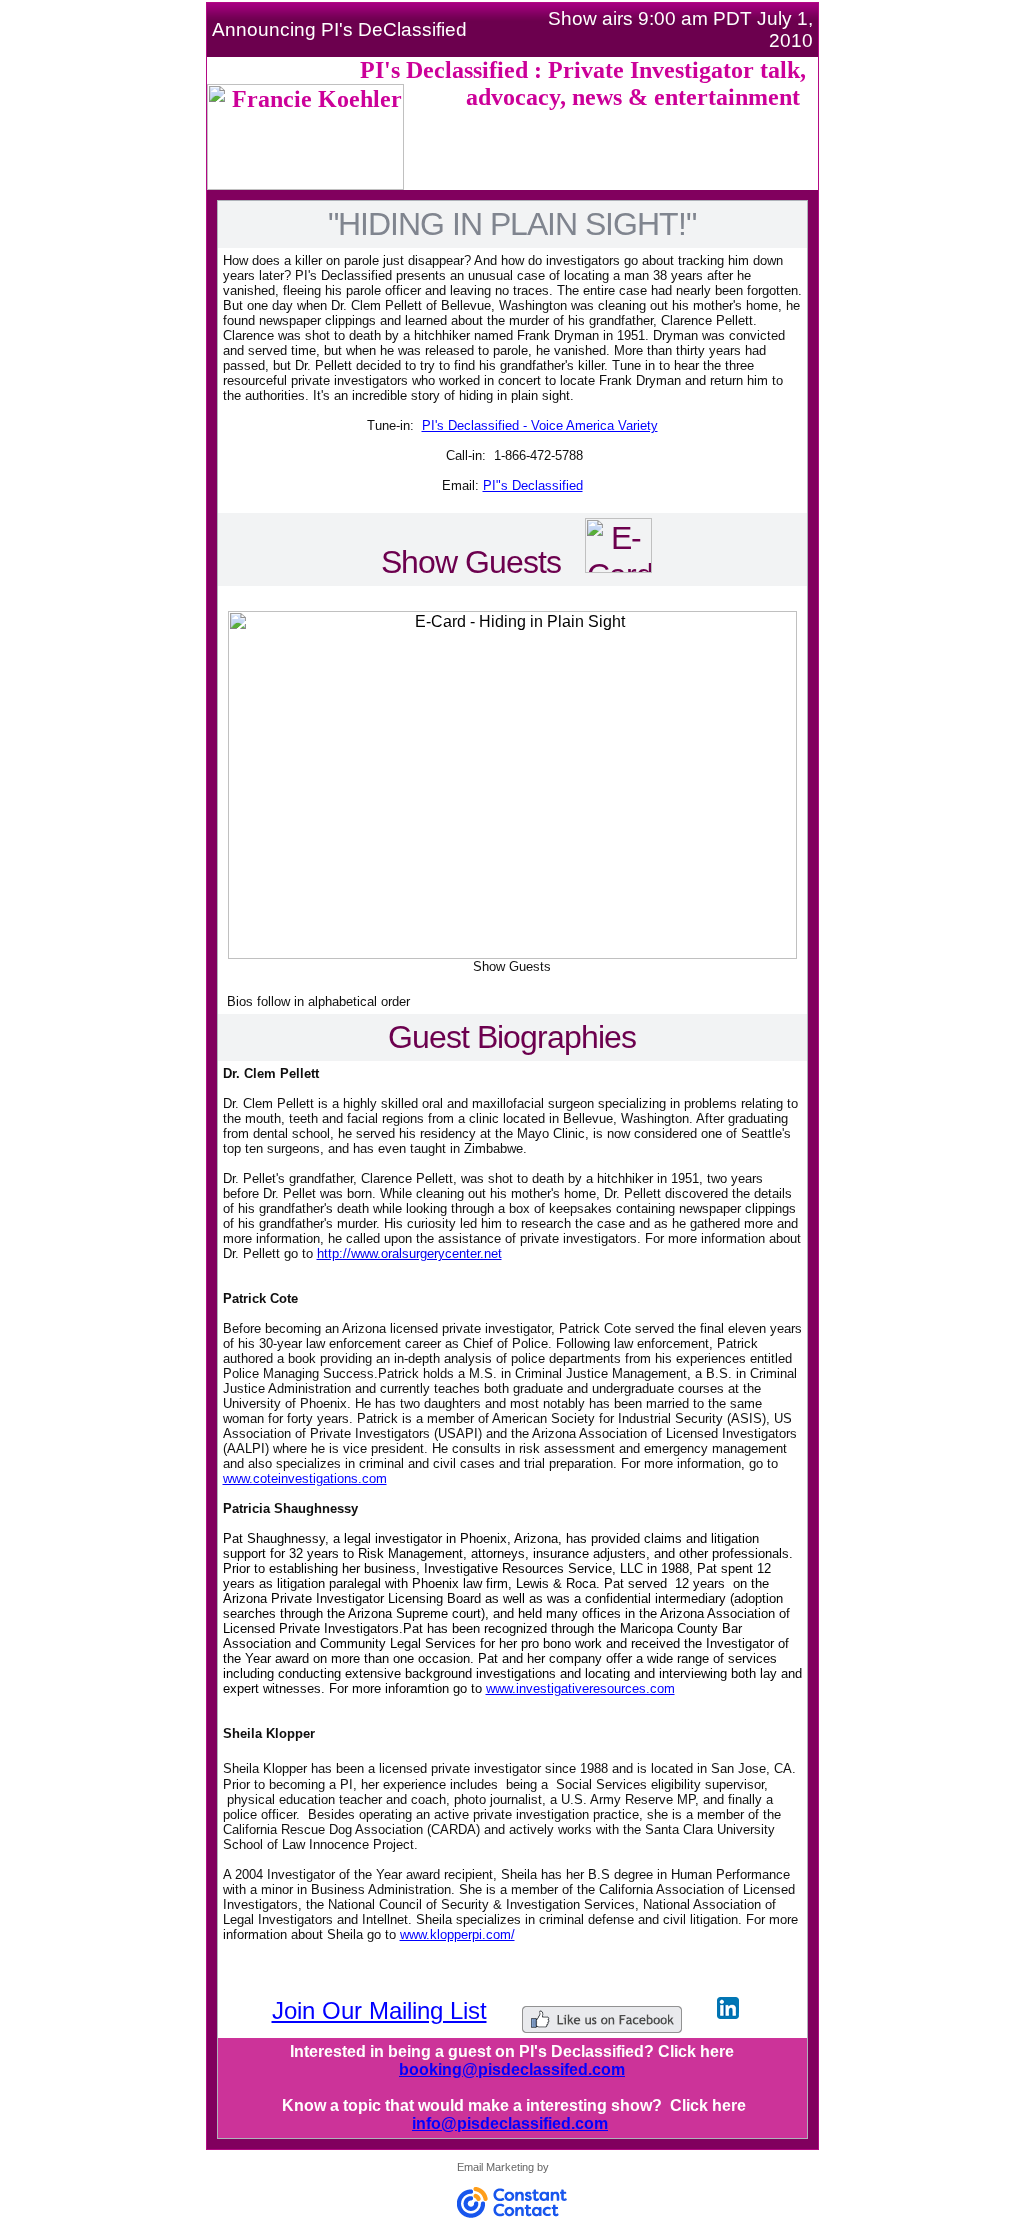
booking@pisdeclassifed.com (512, 2069)
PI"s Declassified (533, 485)
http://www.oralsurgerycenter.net (409, 1253)
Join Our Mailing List (379, 2010)
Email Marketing (495, 2167)
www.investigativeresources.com (580, 1688)
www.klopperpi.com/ (457, 1934)
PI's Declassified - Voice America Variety (540, 425)
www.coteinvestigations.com (305, 1478)
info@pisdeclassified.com (510, 2123)
